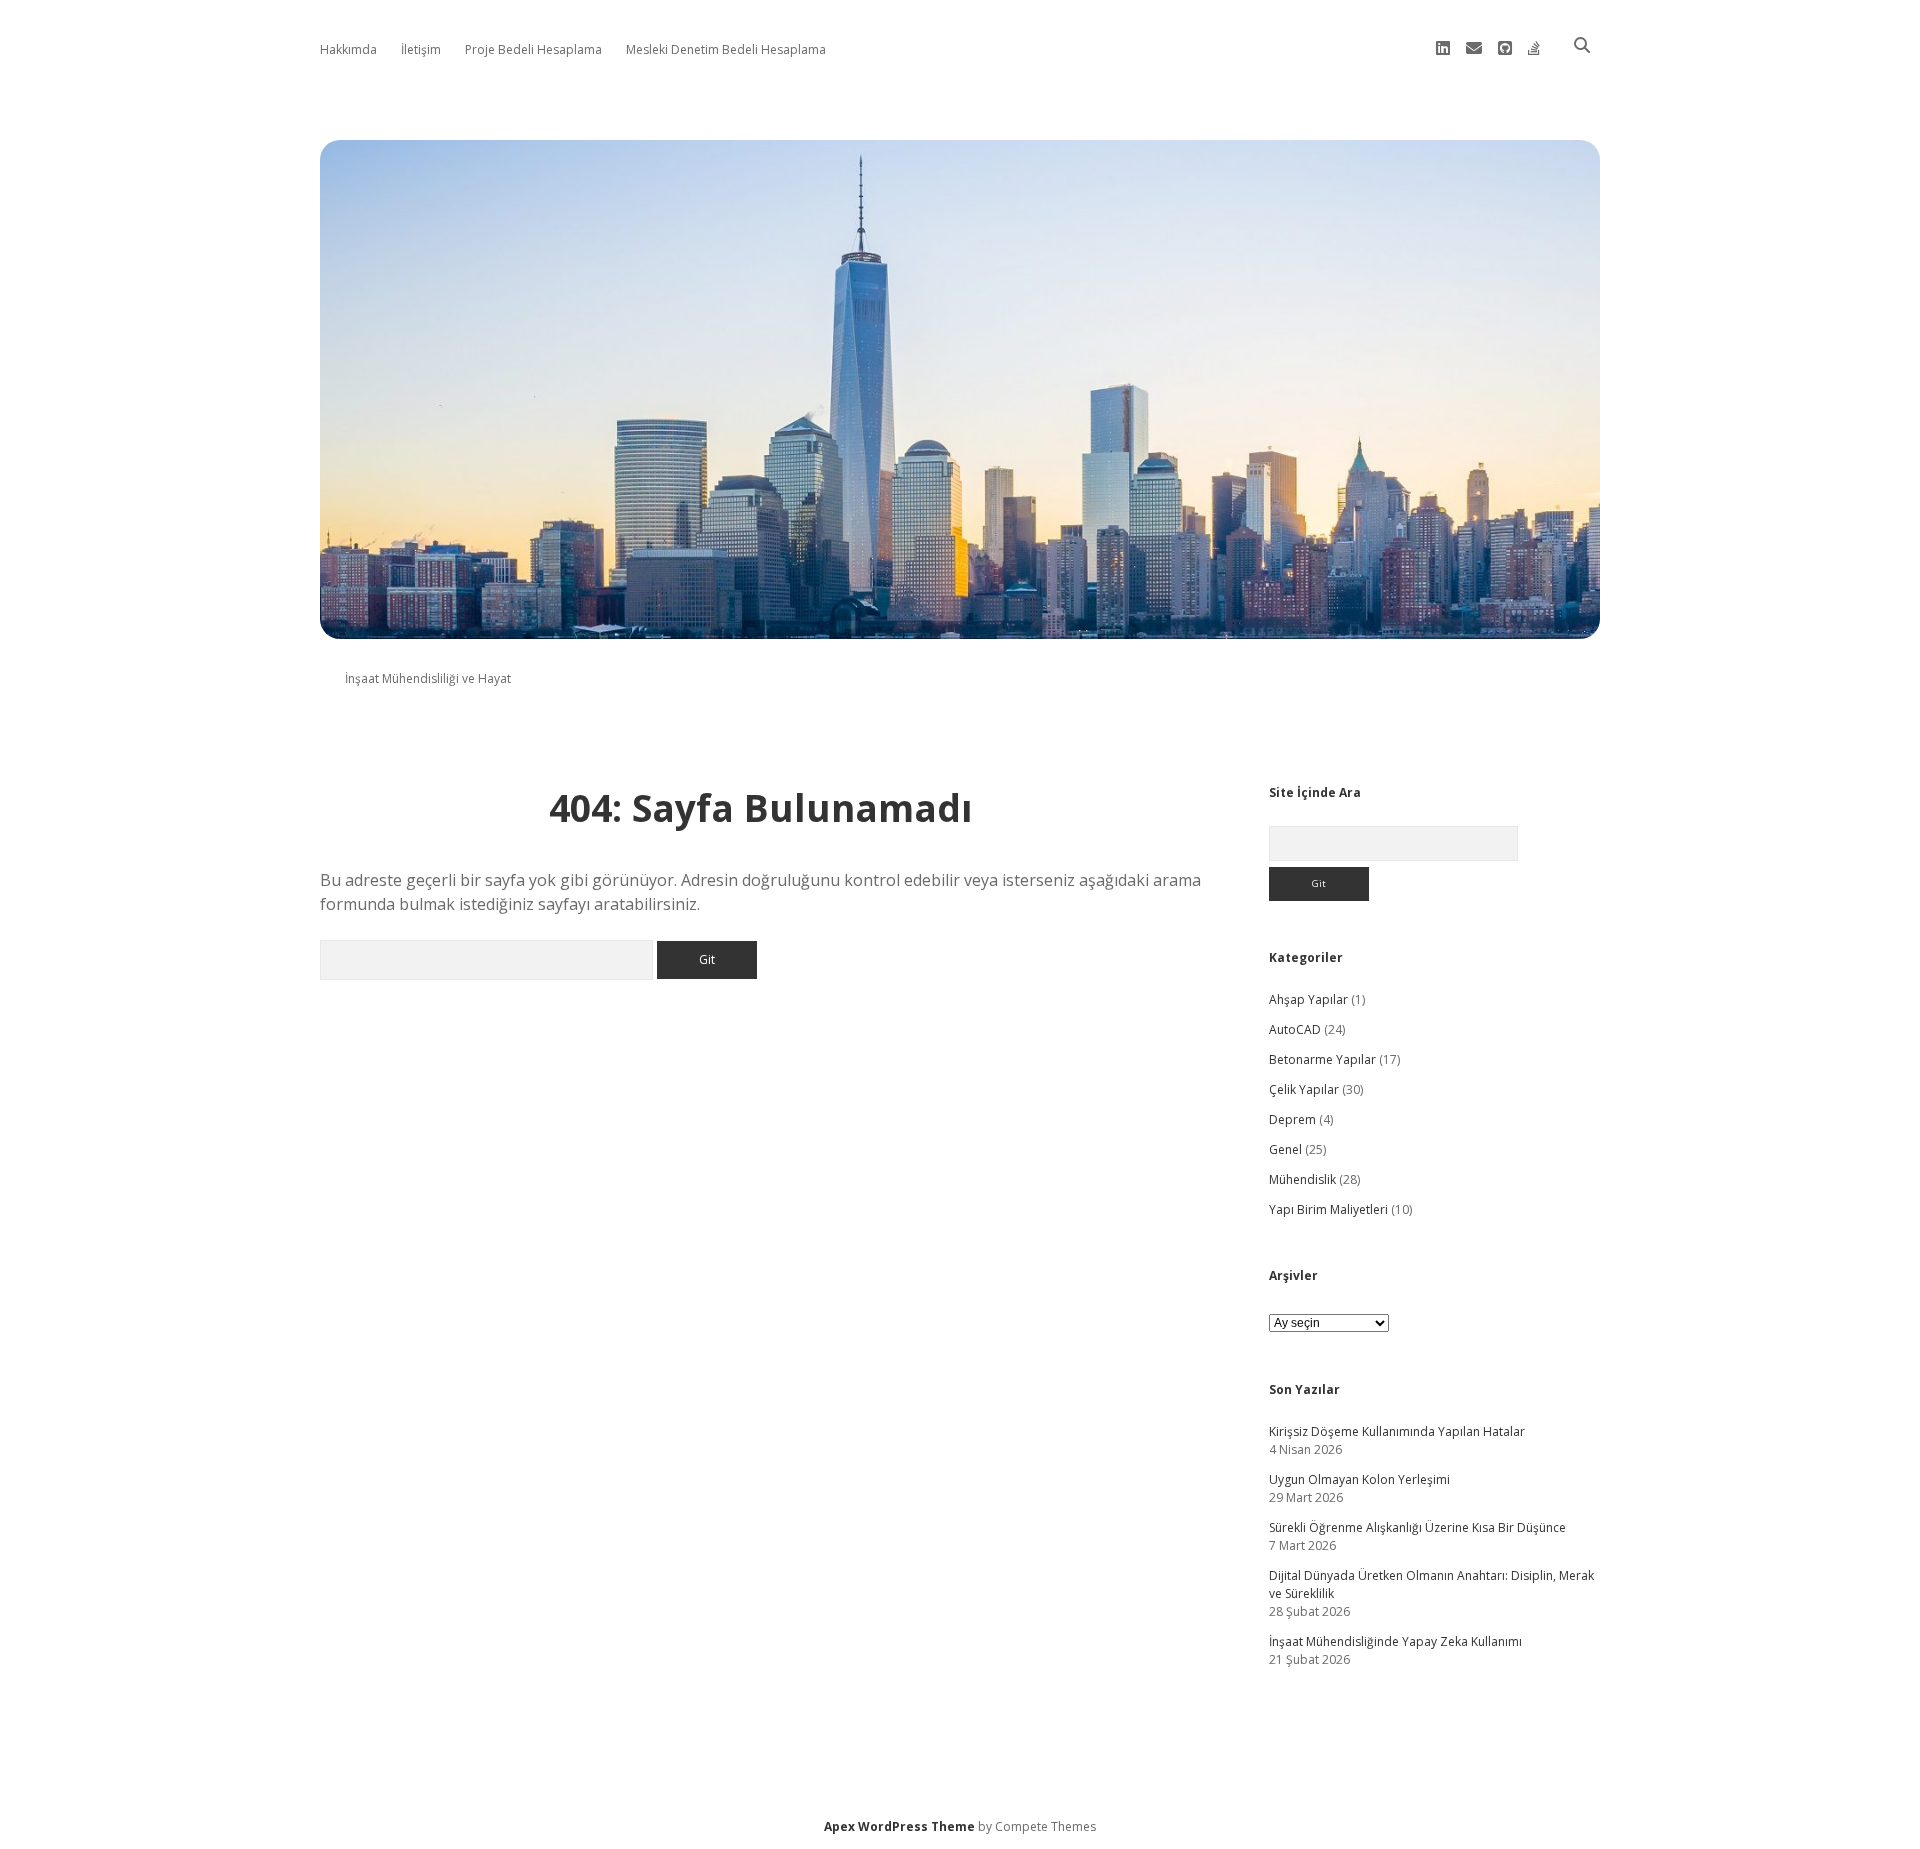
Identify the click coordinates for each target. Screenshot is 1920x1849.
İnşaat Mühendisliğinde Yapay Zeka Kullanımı (1395, 1641)
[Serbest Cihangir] (960, 627)
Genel (1285, 1149)
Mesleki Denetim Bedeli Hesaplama (726, 49)
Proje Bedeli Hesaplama (533, 49)
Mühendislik (1302, 1179)
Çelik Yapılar (1304, 1089)
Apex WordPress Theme (899, 1826)
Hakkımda (348, 49)
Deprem (1292, 1119)
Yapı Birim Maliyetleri (1328, 1209)
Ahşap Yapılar (1308, 999)
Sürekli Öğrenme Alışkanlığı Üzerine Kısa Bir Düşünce (1417, 1527)
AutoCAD (1295, 1029)
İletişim (421, 49)
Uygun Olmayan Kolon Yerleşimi (1359, 1479)
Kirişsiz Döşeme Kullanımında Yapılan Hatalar (1397, 1431)
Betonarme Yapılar (1322, 1059)
